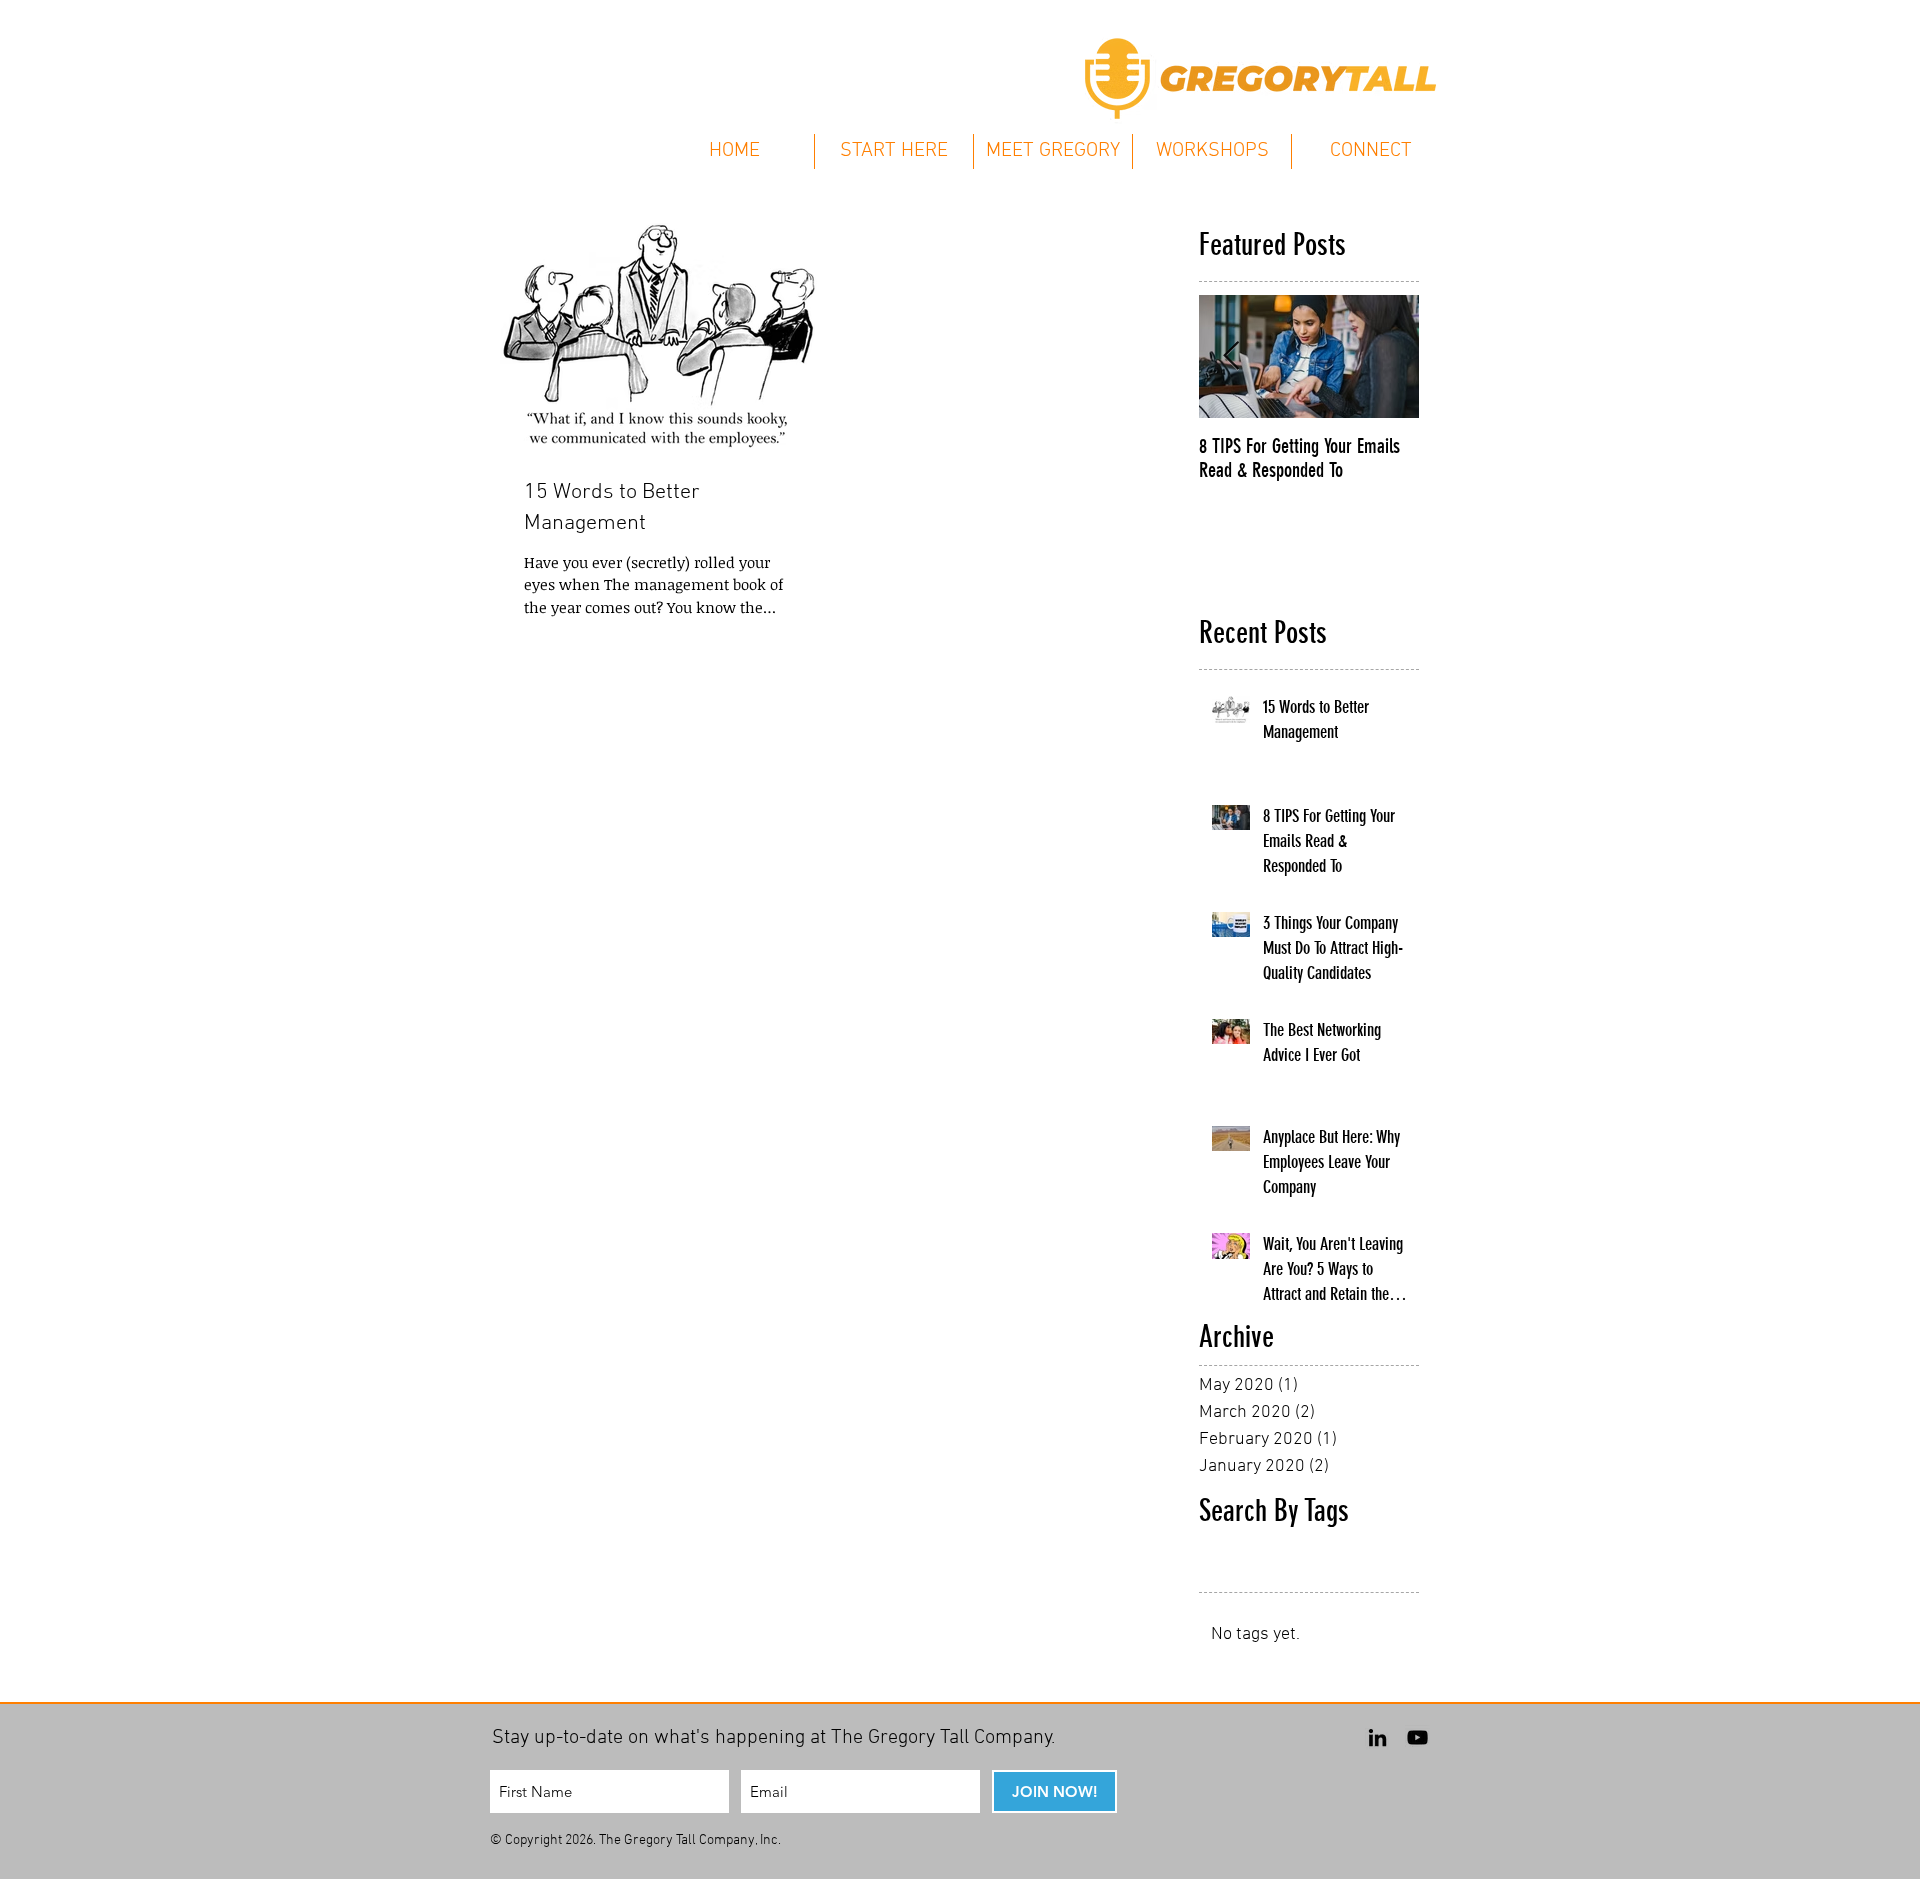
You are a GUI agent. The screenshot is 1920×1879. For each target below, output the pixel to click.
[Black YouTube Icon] (1417, 1737)
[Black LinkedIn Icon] (1377, 1737)
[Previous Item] (1231, 356)
